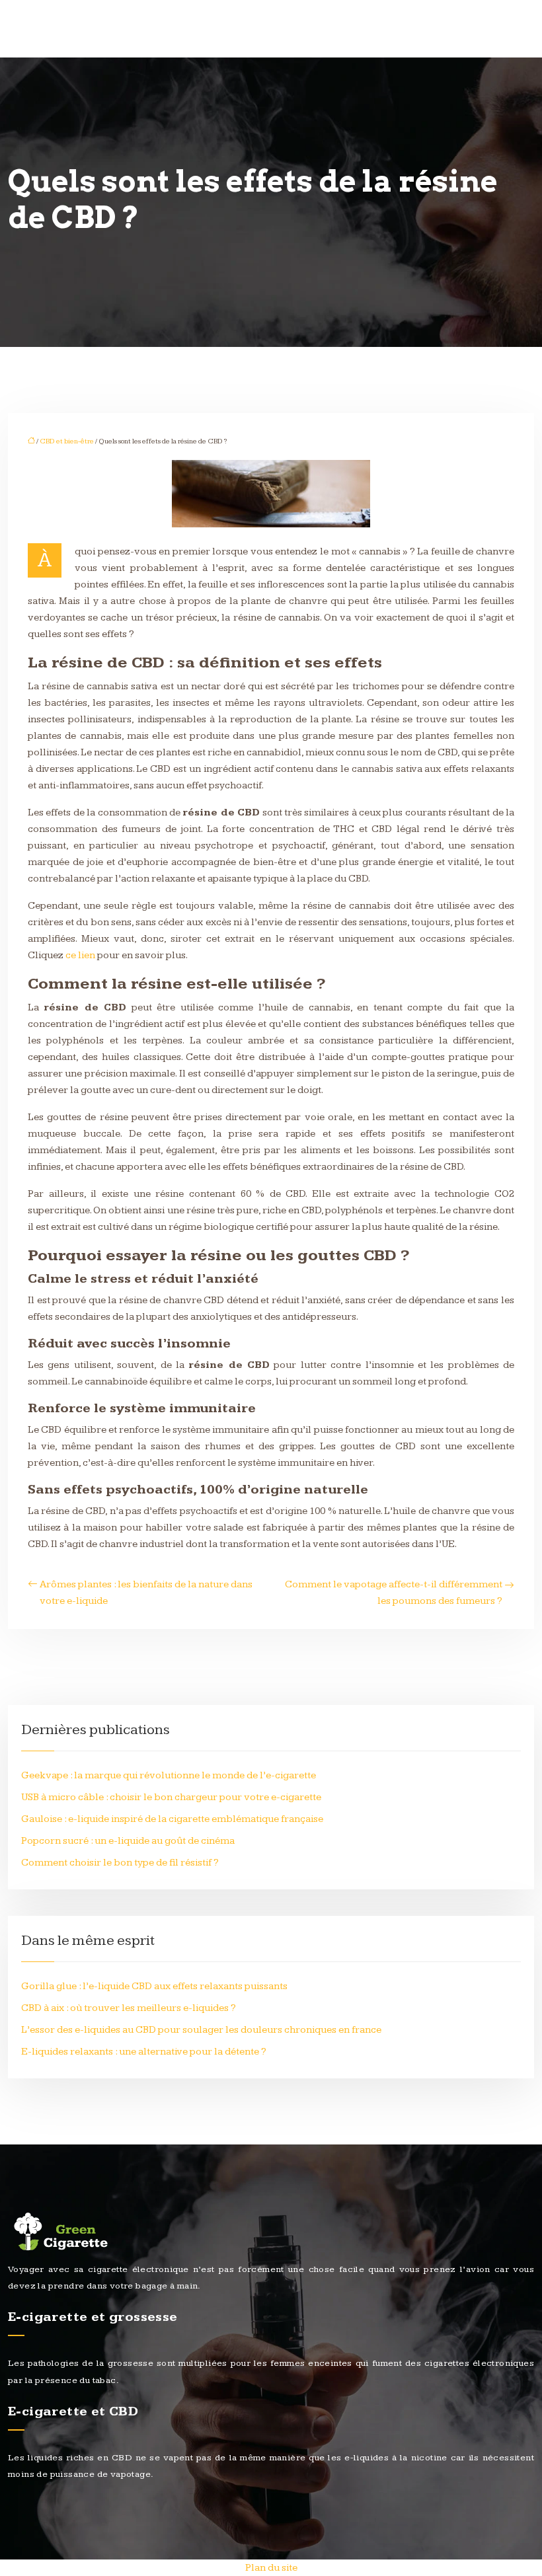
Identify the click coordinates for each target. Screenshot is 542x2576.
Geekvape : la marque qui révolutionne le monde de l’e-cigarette (169, 1775)
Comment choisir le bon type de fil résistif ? (120, 1863)
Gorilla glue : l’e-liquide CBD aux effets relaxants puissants (154, 1986)
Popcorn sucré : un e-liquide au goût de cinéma (128, 1841)
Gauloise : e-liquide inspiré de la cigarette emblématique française (172, 1819)
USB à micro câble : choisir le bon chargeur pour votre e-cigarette (171, 1797)
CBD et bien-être (67, 441)
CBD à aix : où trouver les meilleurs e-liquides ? (129, 2008)
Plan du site (271, 2568)
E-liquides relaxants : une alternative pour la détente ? (144, 2052)
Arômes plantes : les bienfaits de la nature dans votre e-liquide (146, 1593)
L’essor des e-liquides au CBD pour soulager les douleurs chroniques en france (201, 2030)
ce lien (80, 955)
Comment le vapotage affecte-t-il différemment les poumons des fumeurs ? (394, 1593)
